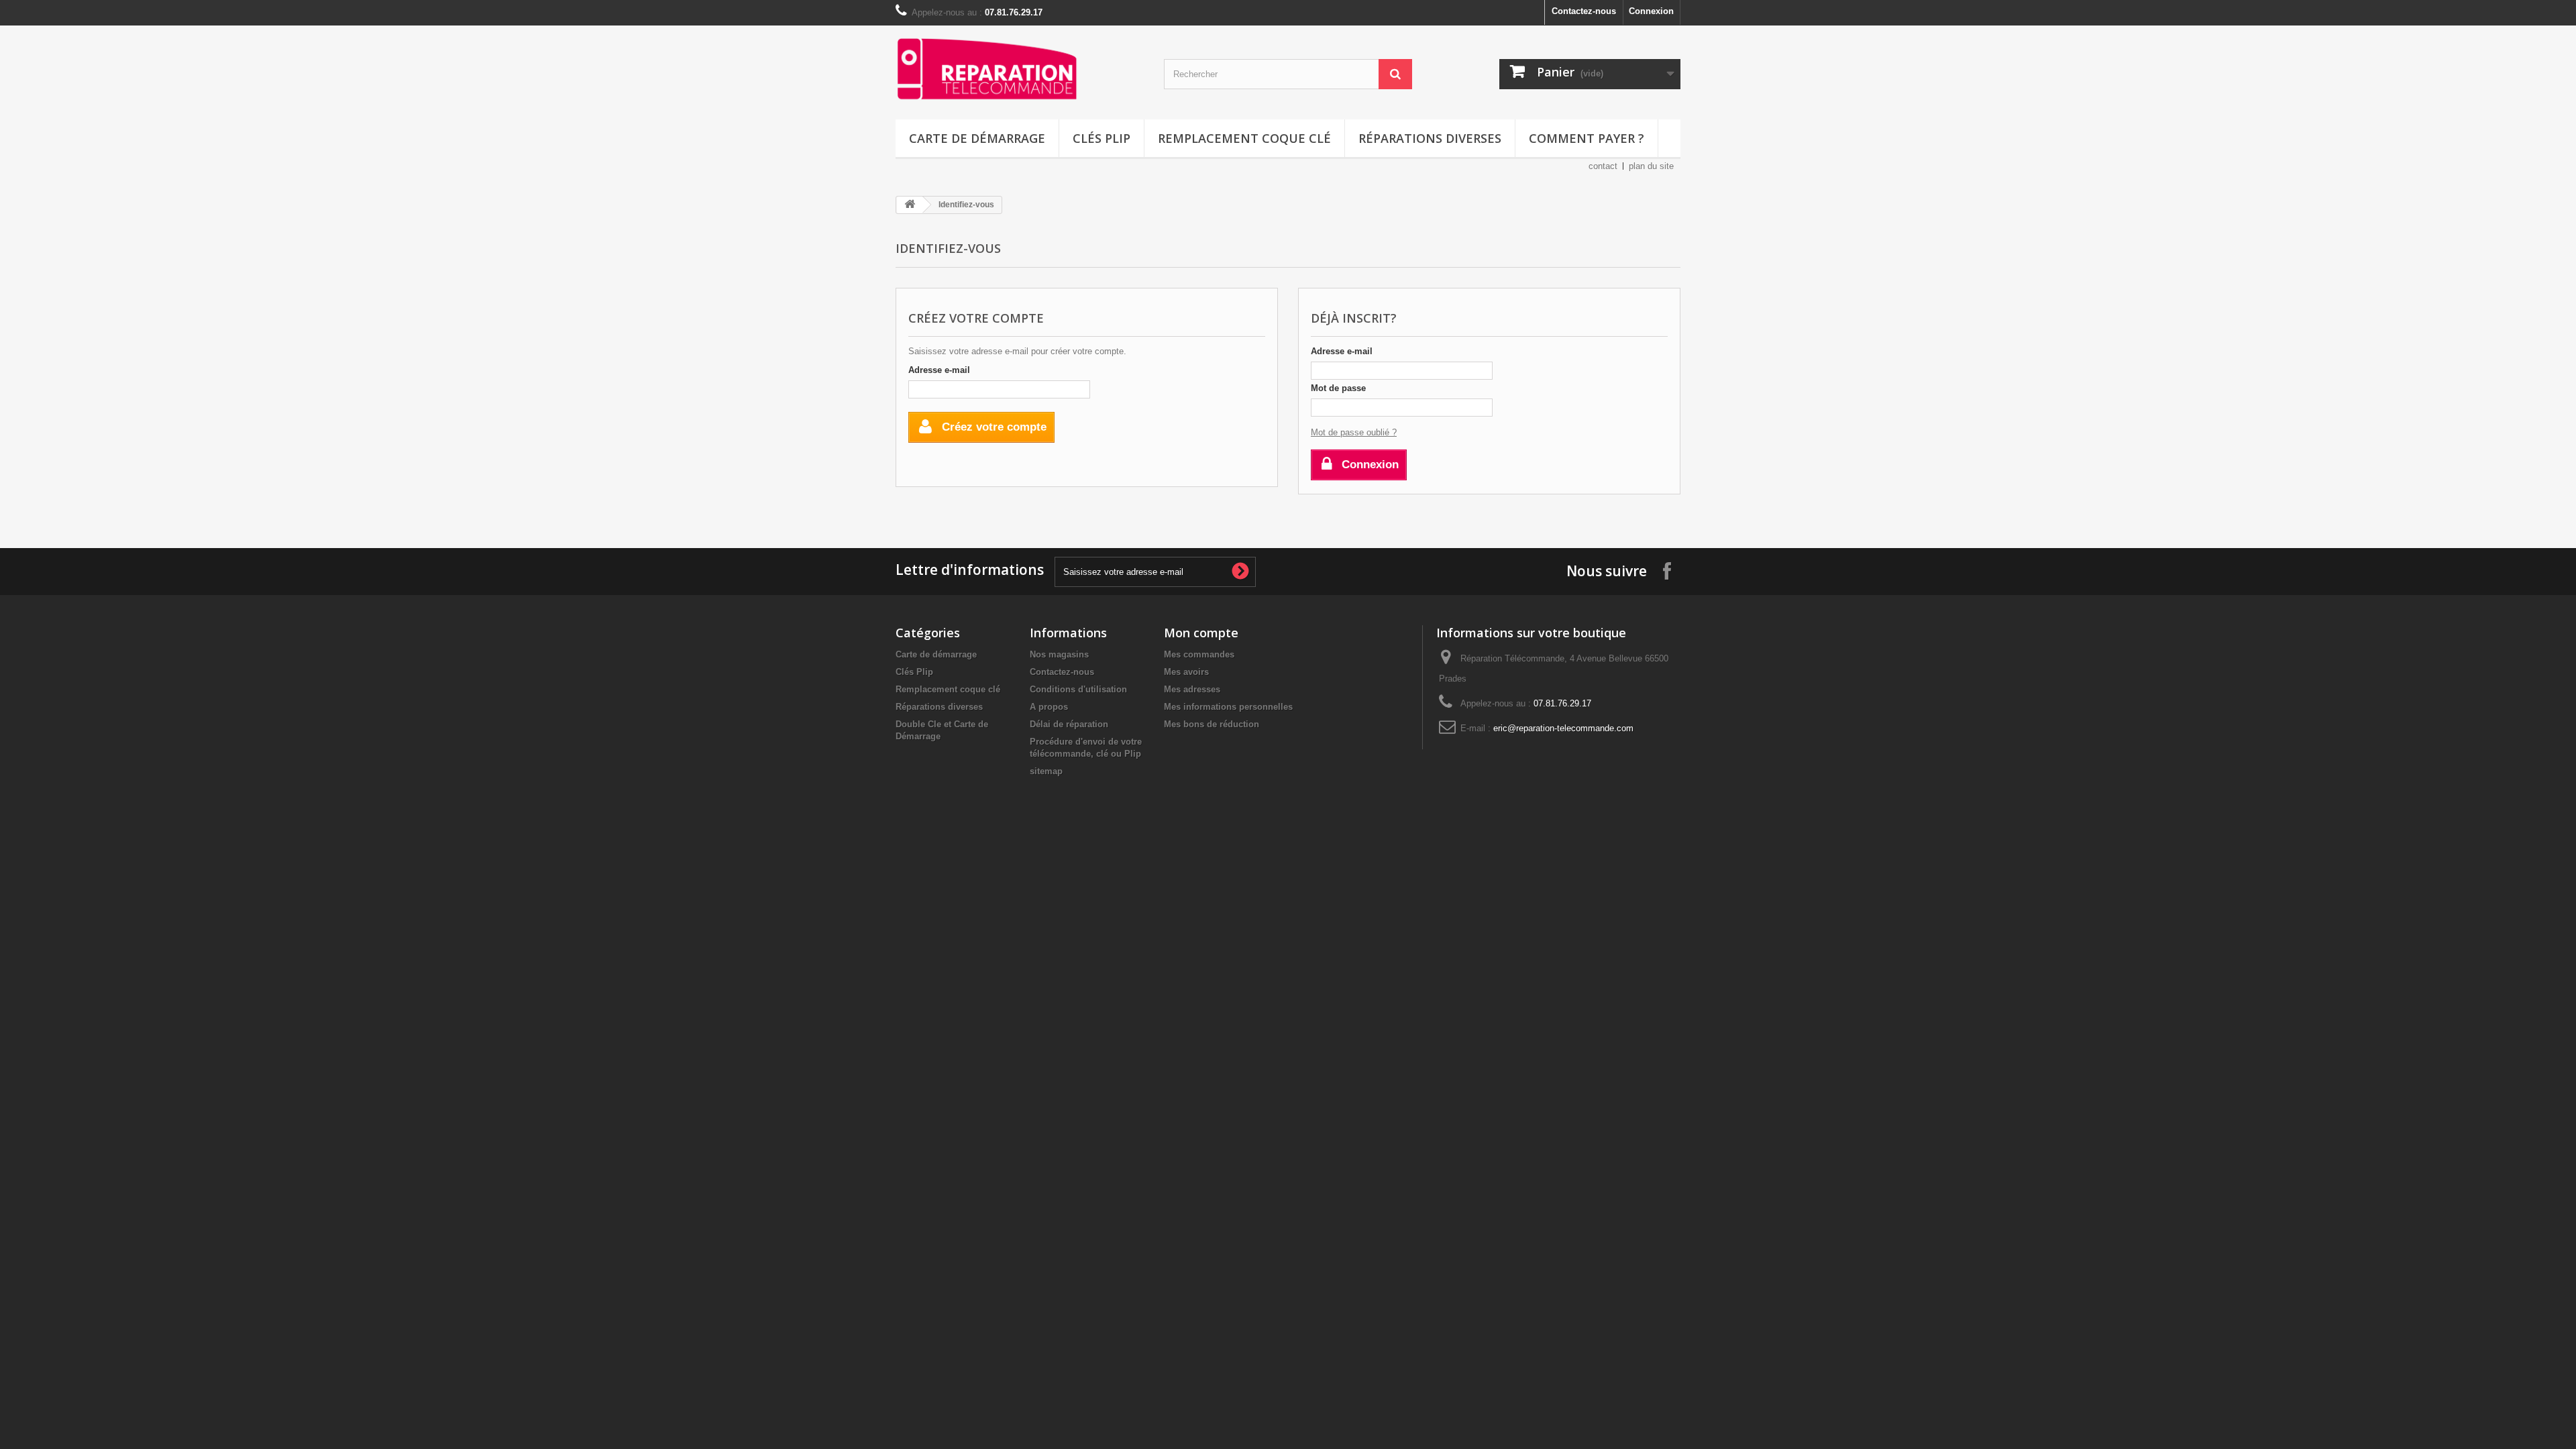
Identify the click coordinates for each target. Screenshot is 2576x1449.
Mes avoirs (1186, 672)
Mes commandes (1199, 654)
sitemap (1046, 771)
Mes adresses (1192, 689)
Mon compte (1201, 633)
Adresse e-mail (939, 370)
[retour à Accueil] (910, 205)
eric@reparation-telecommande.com (1563, 728)
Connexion (1651, 11)
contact (1603, 166)
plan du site (1651, 166)
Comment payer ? (1587, 138)
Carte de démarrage (977, 138)
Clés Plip (1102, 138)
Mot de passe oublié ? (1354, 432)
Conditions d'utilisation (1078, 689)
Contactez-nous (1584, 11)
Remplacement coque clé (1244, 138)
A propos (1049, 707)
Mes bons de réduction (1212, 724)
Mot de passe (1338, 388)
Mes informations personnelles (1228, 707)
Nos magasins (1059, 654)
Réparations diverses (1430, 138)
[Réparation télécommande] (1020, 69)
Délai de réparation (1069, 724)
